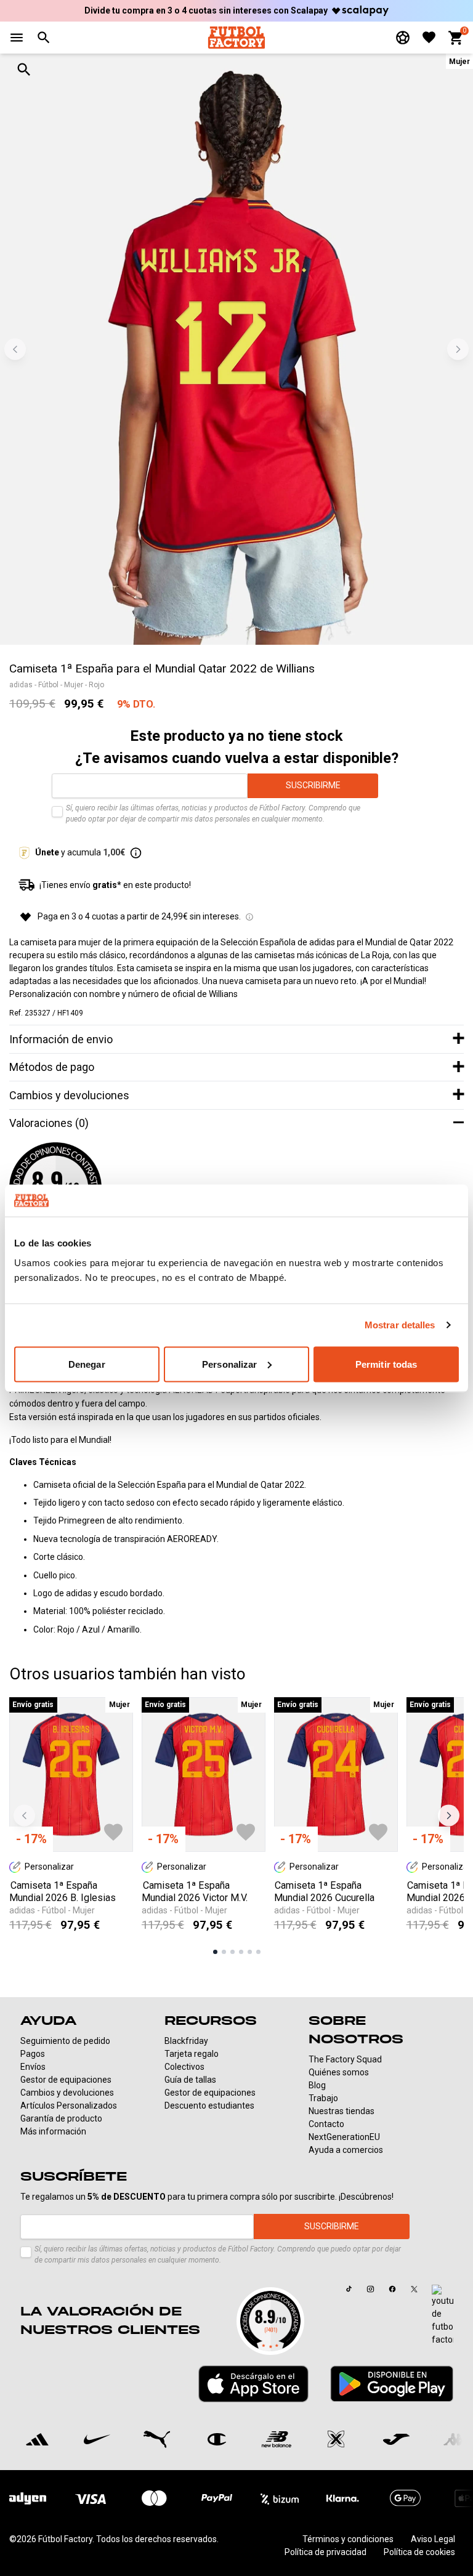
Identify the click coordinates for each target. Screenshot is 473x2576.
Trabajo (323, 2098)
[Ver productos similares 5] (250, 1952)
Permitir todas (386, 1364)
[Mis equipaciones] (403, 38)
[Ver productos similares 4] (241, 1952)
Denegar (87, 1364)
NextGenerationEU (344, 2137)
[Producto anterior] (24, 1816)
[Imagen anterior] (15, 349)
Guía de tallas (190, 2080)
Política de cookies (419, 2552)
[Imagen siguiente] (458, 349)
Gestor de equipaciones (66, 2080)
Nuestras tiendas (342, 2111)
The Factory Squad (345, 2059)
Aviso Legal (433, 2539)
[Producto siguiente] (449, 1816)
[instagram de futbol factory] (370, 2289)
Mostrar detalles (400, 1325)
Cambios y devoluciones (67, 2093)
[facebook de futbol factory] (392, 2289)
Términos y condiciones (348, 2539)
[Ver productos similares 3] (232, 1952)
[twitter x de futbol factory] (414, 2289)
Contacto (326, 2124)
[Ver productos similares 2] (224, 1952)
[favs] (429, 37)
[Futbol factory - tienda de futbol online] (236, 37)
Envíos (33, 2067)
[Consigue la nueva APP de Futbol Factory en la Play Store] (392, 2384)
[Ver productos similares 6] (258, 1952)
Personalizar (229, 1364)
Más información (53, 2131)
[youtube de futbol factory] (443, 2316)
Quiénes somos (339, 2072)
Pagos (33, 2054)
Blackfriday (186, 2041)
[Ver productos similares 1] (215, 1952)
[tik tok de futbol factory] (349, 2289)
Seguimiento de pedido (65, 2041)
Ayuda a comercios (346, 2150)
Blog (317, 2085)
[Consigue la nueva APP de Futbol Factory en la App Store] (253, 2384)
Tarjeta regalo (192, 2054)
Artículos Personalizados (69, 2106)
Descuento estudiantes (209, 2106)
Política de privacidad (325, 2552)
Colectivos (184, 2067)
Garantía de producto (61, 2118)
